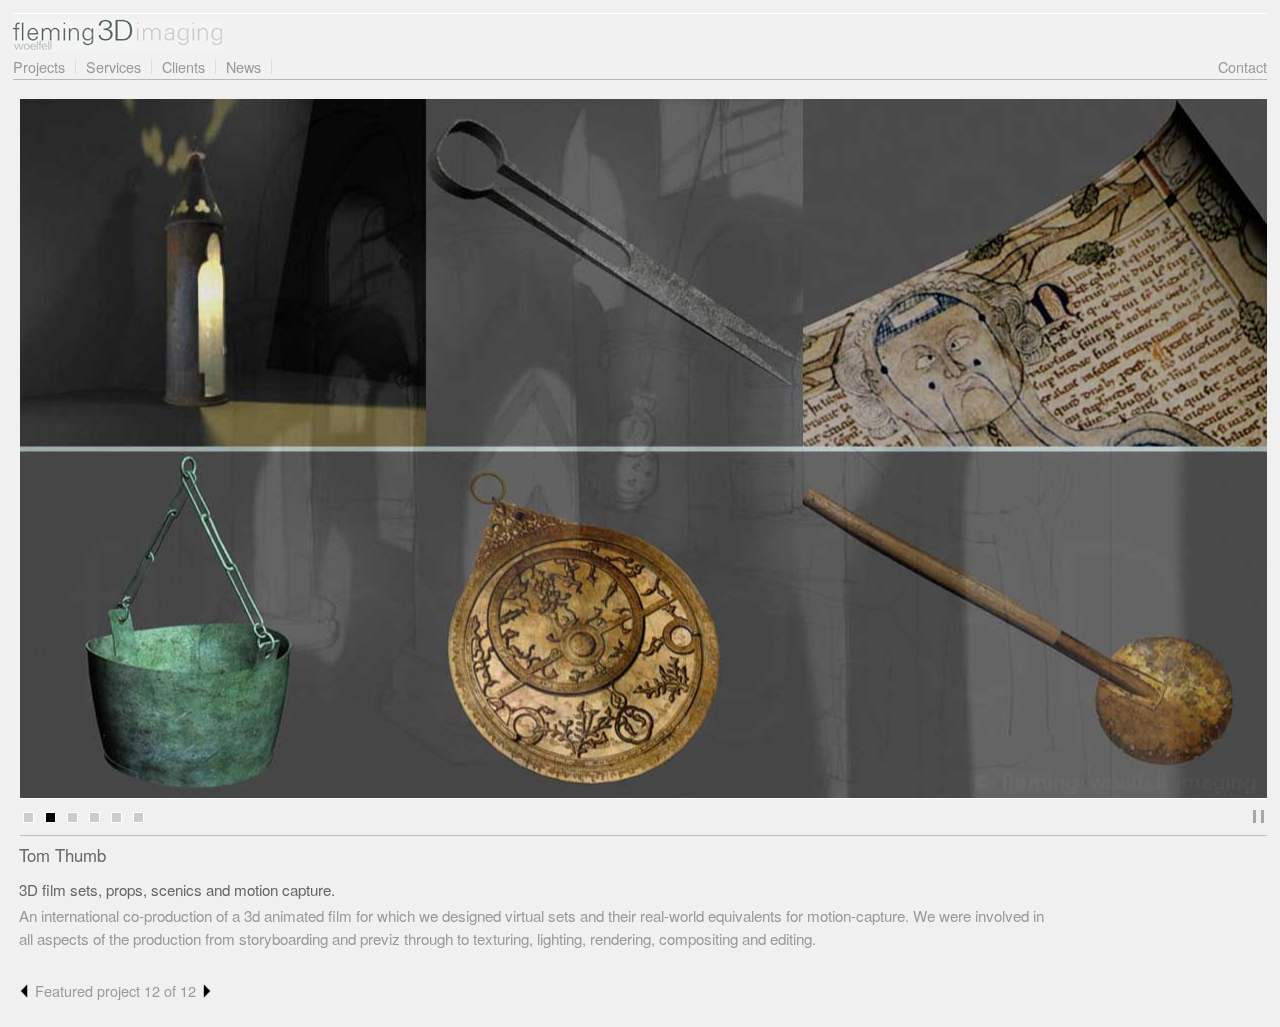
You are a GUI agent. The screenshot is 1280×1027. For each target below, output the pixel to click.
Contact (1242, 66)
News (243, 66)
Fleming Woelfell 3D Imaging (117, 35)
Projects (39, 66)
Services (113, 66)
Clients (183, 66)
